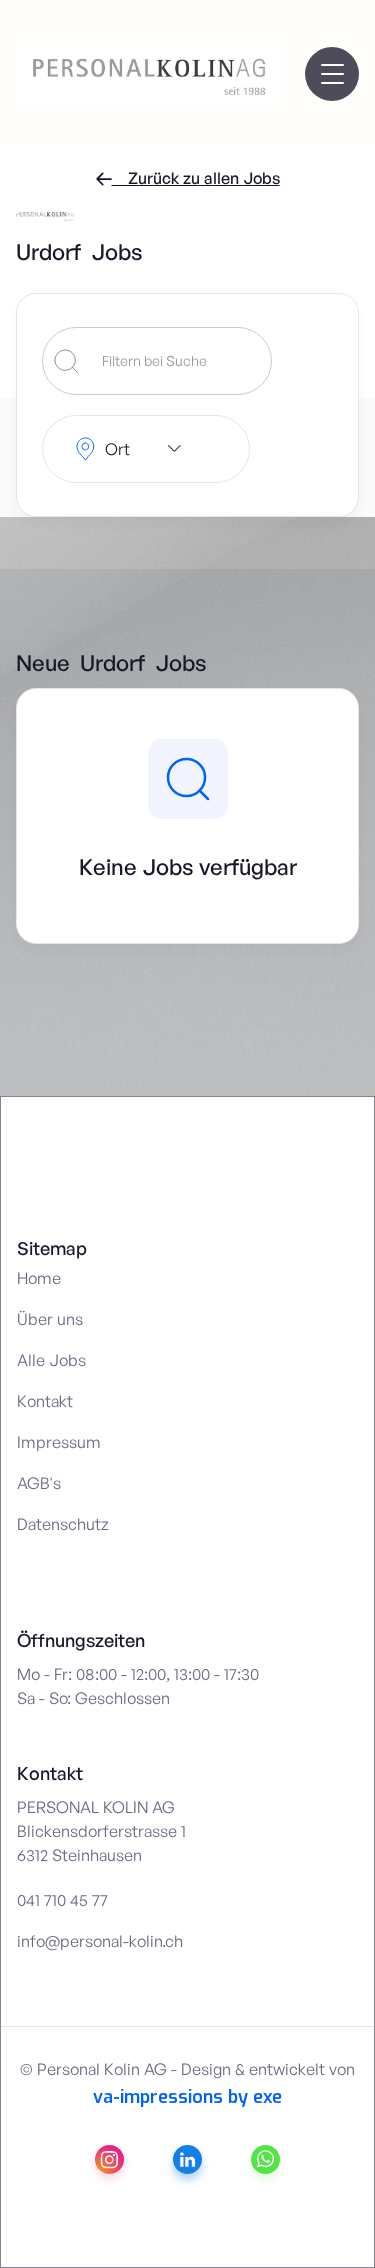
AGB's (39, 1483)
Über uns (50, 1319)
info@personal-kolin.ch (100, 1941)
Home (39, 1278)
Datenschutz (63, 1524)
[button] (332, 74)
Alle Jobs (51, 1360)
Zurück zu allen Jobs (188, 178)
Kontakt (45, 1401)
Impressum (59, 1442)
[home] (59, 74)
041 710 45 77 (62, 1900)
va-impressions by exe (187, 2097)
